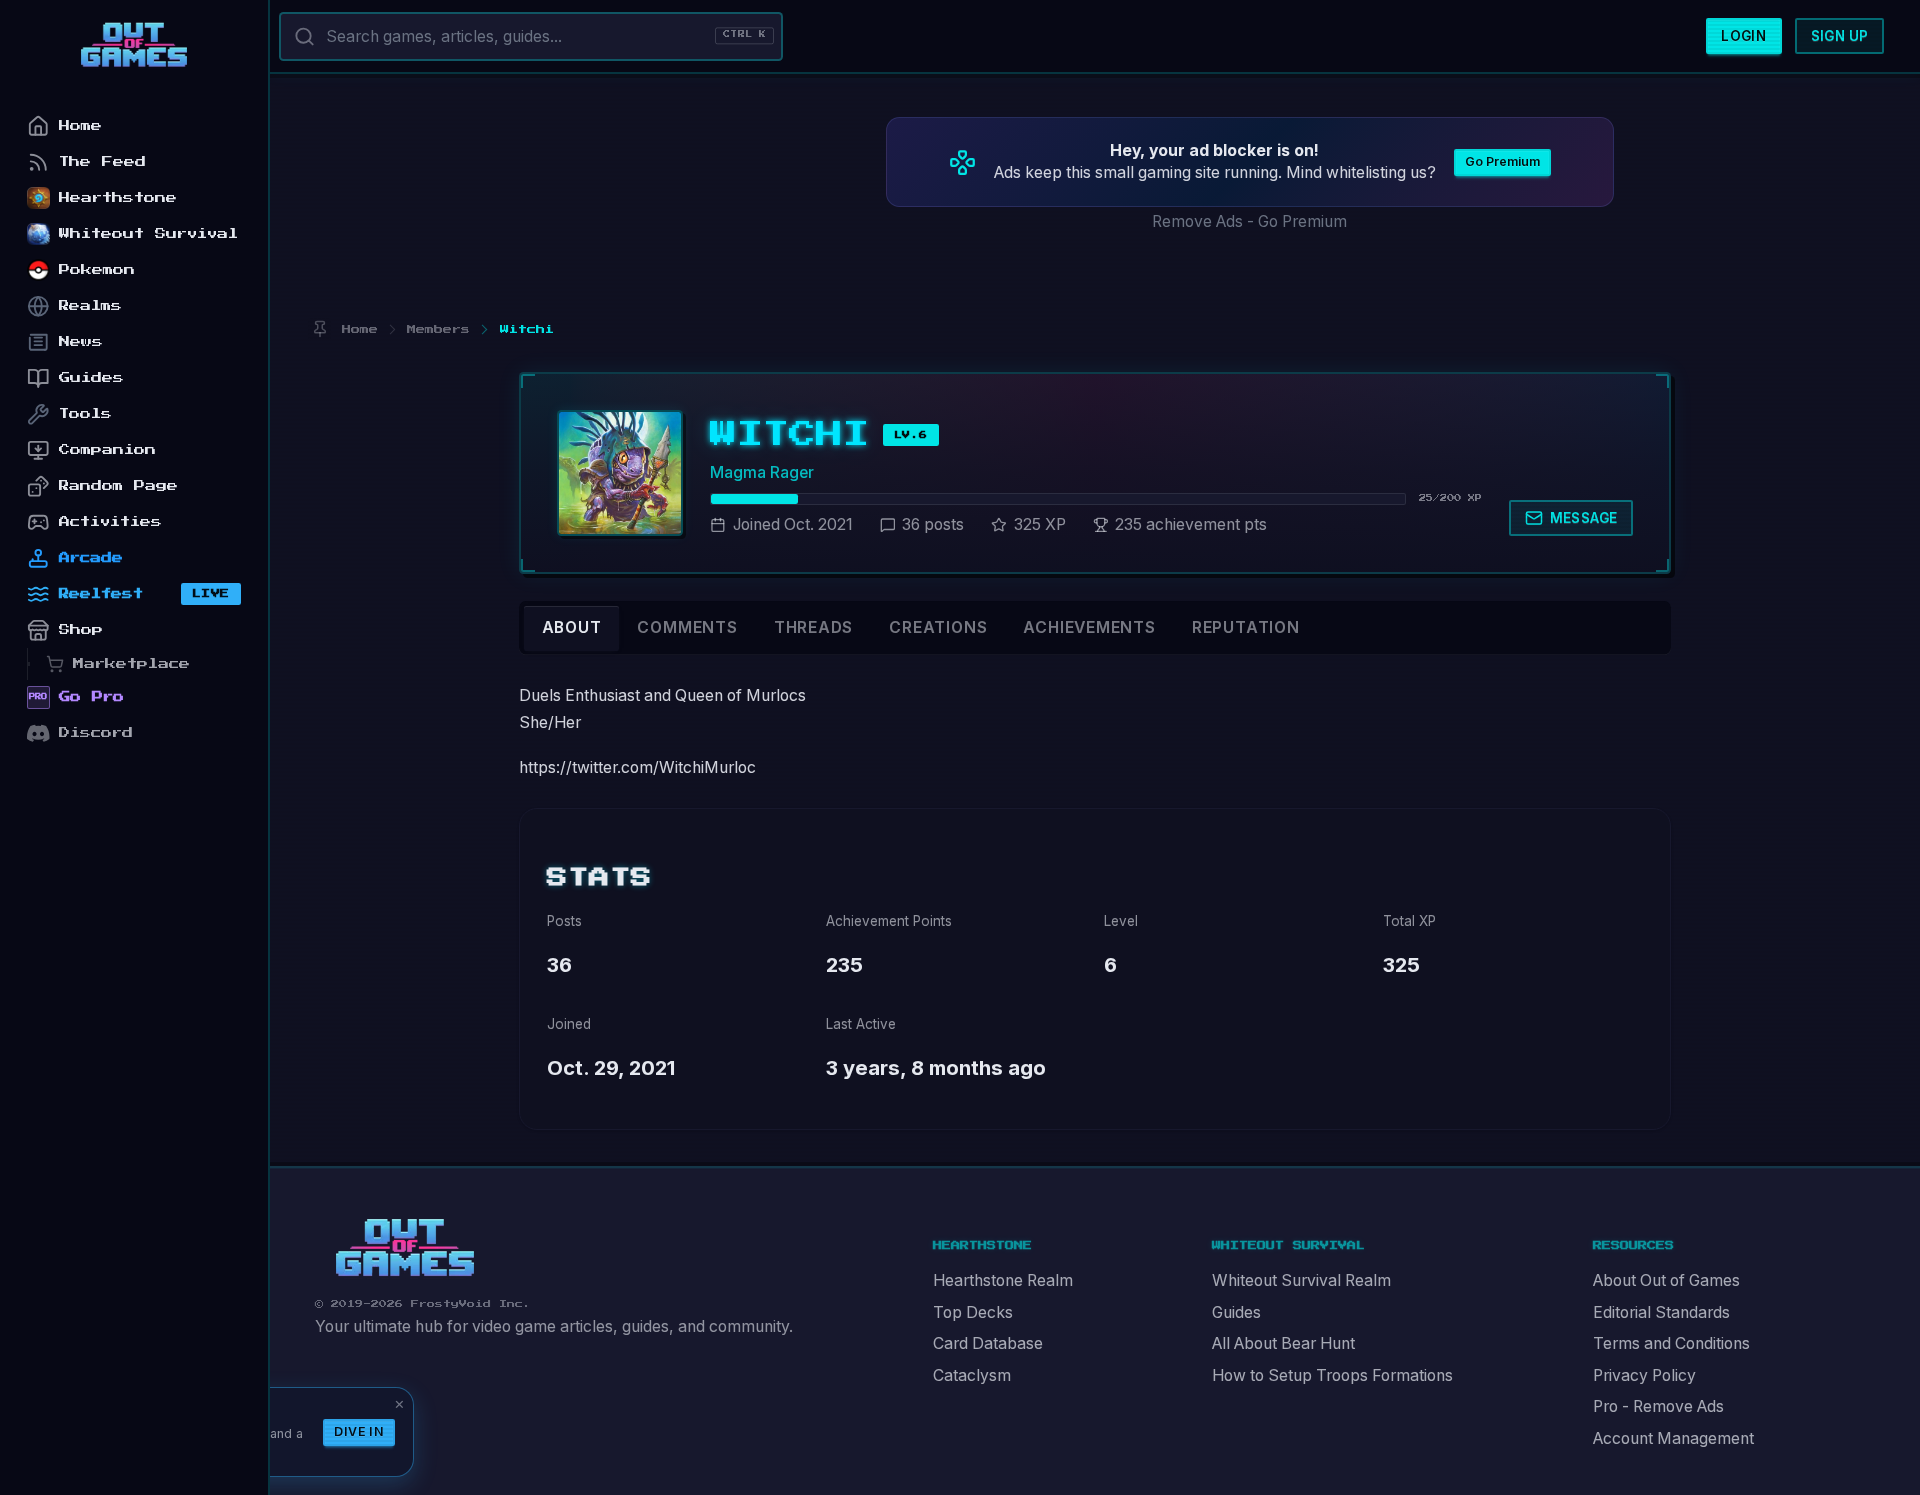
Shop (81, 629)
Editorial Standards (1661, 1312)
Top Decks (973, 1312)
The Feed (102, 161)
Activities (110, 521)
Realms (90, 305)
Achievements (1089, 627)
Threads (814, 627)
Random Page (118, 485)
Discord (96, 732)
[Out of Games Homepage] (405, 1248)
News (81, 341)
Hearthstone (118, 197)
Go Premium (1502, 161)
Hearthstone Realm (1003, 1280)
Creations (938, 627)
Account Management (1673, 1438)
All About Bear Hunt (1283, 1343)
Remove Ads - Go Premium (1249, 221)
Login (1743, 36)
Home (80, 125)
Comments (687, 627)
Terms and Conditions (1671, 1343)
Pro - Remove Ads (1658, 1406)
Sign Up (1840, 36)
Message (1584, 518)
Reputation (1246, 627)
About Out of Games (1666, 1280)
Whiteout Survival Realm (1301, 1280)
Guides (1236, 1312)
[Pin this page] (319, 329)
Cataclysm (972, 1375)
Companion (107, 449)
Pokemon (97, 269)
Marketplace (131, 663)
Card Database (988, 1343)
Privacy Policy (1644, 1375)
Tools (85, 413)
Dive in (359, 1431)
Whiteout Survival (148, 233)
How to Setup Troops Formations (1332, 1375)
